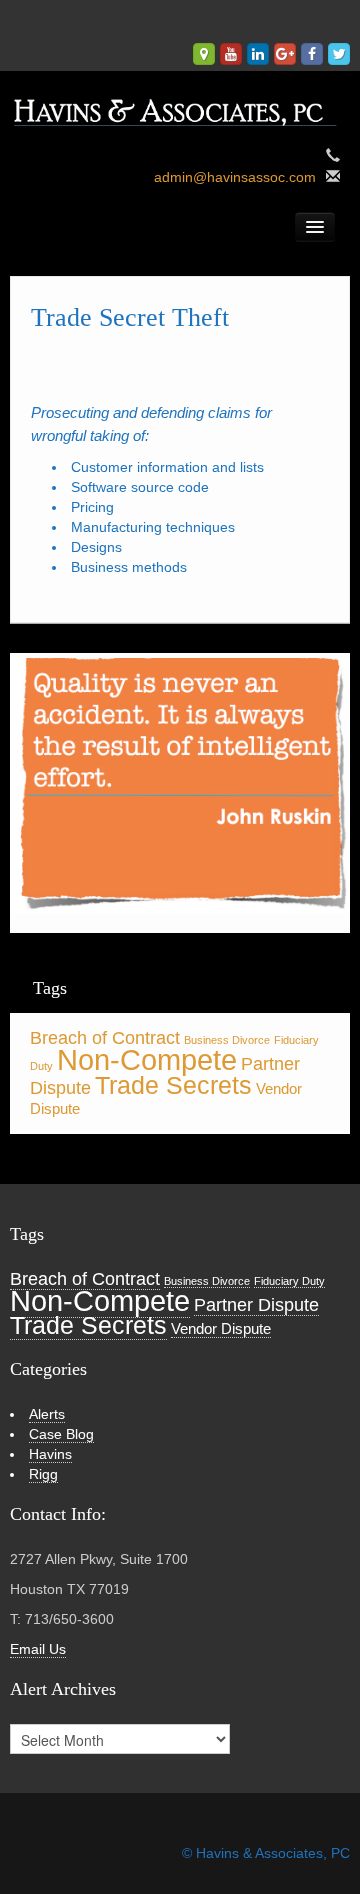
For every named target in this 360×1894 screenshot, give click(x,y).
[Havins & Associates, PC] (180, 107)
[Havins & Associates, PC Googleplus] (285, 54)
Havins (50, 1454)
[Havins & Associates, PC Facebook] (312, 54)
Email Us (38, 1649)
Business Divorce (227, 1040)
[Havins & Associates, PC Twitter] (339, 54)
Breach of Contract (105, 1037)
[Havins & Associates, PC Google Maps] (204, 54)
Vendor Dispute (221, 1328)
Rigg (43, 1474)
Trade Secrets (173, 1085)
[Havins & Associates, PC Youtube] (231, 54)
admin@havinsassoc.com (235, 177)
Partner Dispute (256, 1304)
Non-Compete (147, 1059)
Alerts (47, 1414)
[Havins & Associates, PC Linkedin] (258, 54)
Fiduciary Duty (289, 1281)
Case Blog (61, 1434)
